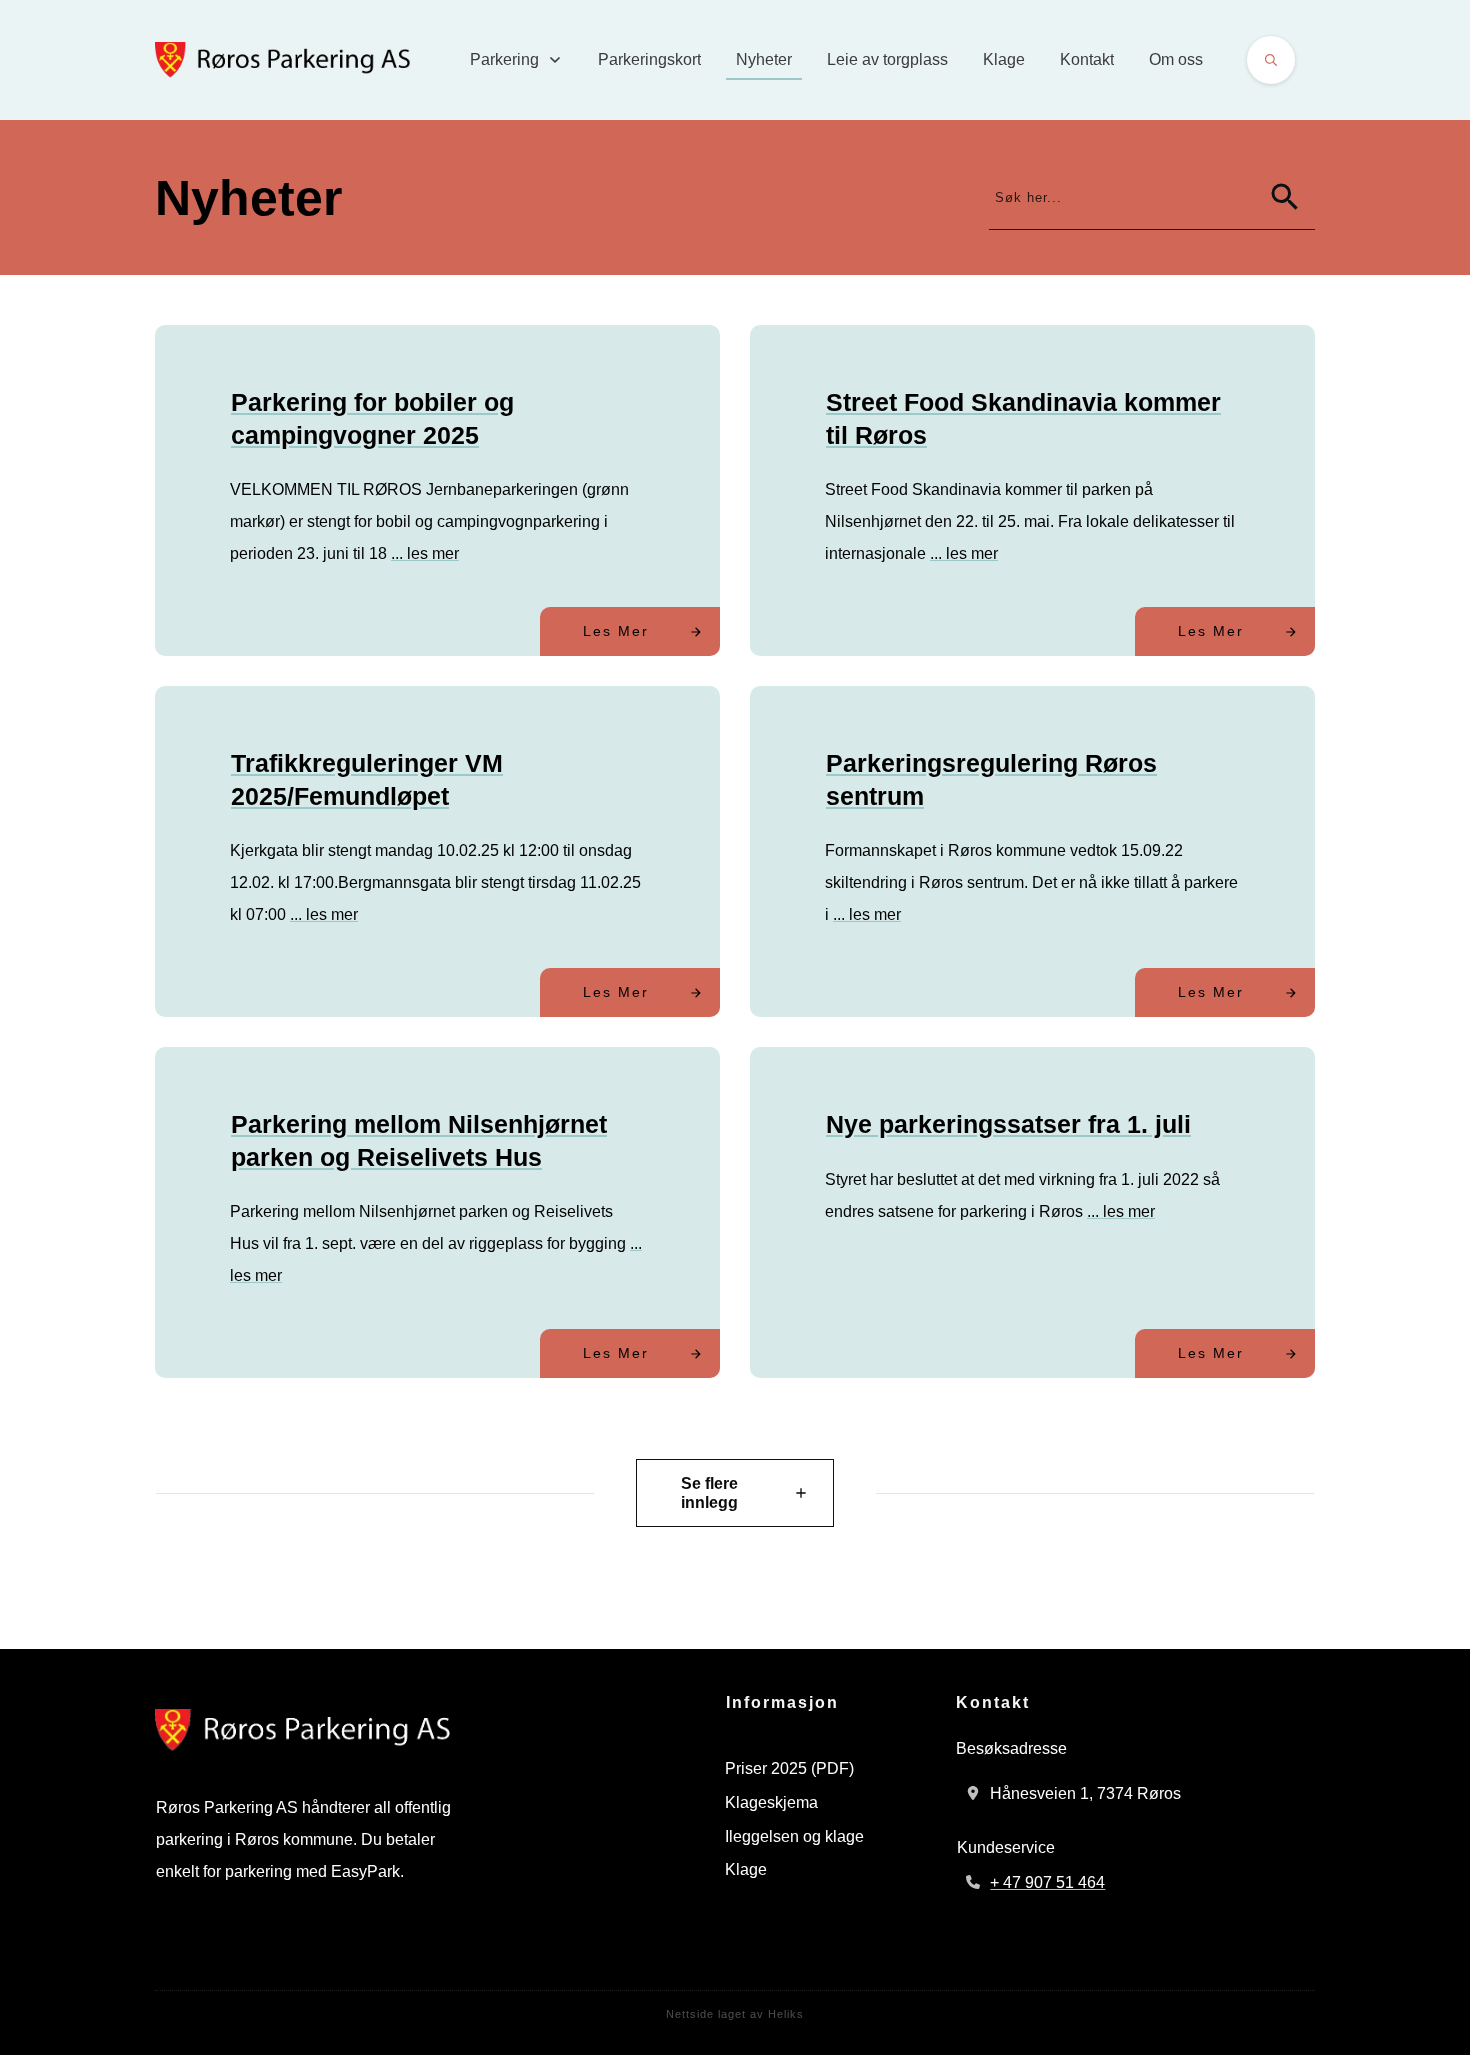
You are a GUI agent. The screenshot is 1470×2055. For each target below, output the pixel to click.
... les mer (425, 553)
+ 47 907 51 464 (1047, 1882)
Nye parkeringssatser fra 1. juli (1008, 1124)
